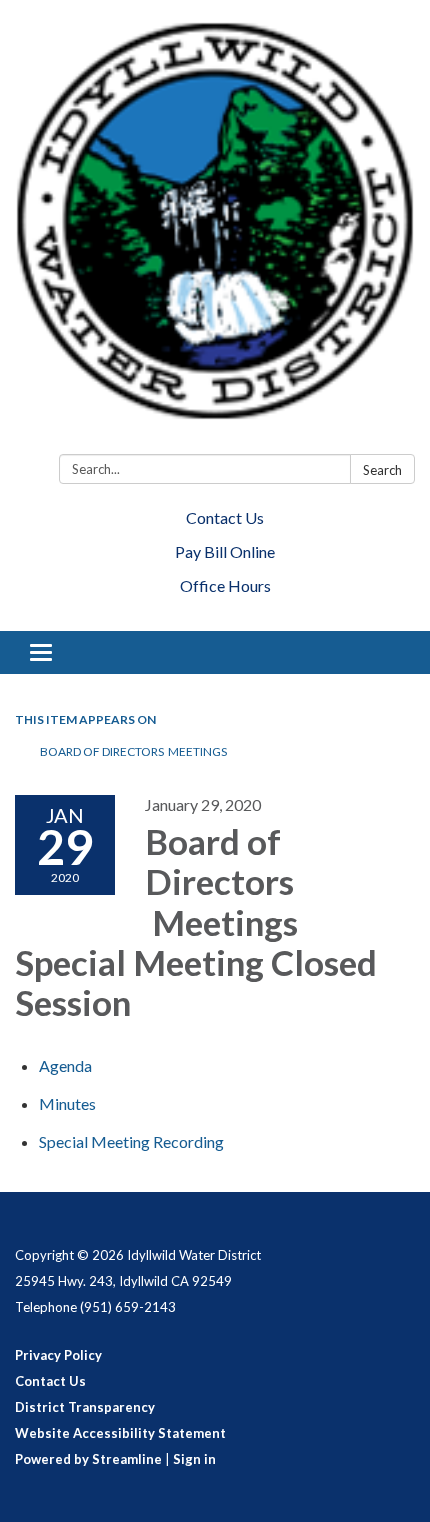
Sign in (194, 1459)
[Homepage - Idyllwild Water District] (215, 231)
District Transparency (85, 1407)
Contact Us (225, 517)
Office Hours (225, 585)
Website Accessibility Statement (120, 1433)
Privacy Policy (58, 1355)
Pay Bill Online (225, 551)
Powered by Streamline (88, 1459)
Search (382, 470)
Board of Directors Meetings (133, 751)
